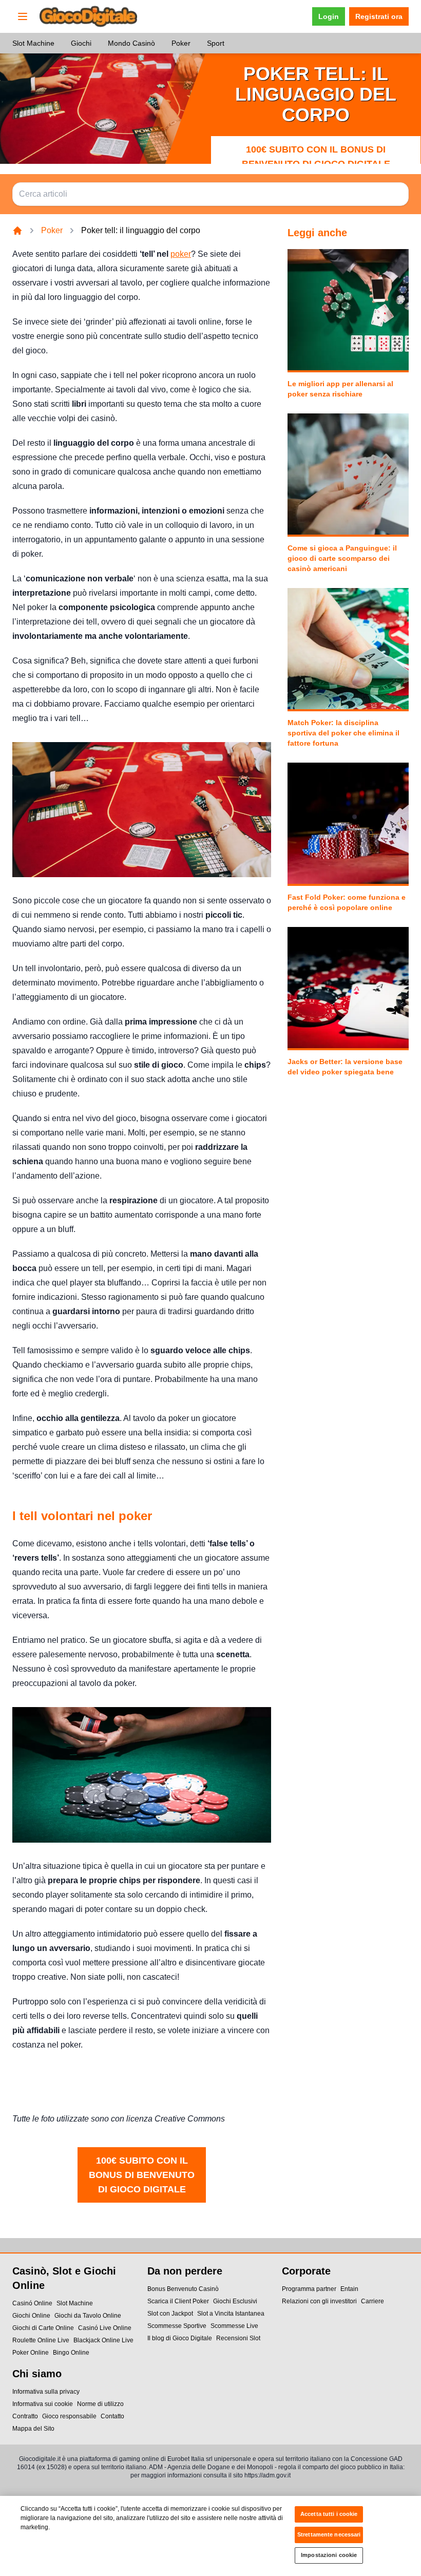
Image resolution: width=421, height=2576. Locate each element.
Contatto (112, 2416)
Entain (349, 2289)
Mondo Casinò (131, 43)
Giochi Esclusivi (235, 2301)
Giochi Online (31, 2316)
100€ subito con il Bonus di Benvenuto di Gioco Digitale (316, 157)
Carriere (372, 2301)
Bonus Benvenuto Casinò (183, 2289)
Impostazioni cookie (329, 2555)
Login (329, 16)
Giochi (81, 43)
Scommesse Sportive (177, 2326)
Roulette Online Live (41, 2340)
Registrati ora (379, 16)
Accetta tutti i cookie (329, 2514)
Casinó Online (32, 2303)
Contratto (25, 2416)
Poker (181, 43)
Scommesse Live (234, 2326)
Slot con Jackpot (170, 2314)
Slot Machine (33, 43)
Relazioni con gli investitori (319, 2301)
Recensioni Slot (238, 2338)
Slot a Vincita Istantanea (231, 2314)
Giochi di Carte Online (43, 2328)
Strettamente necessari (329, 2534)
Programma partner (309, 2289)
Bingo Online (71, 2353)
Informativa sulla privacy (46, 2392)
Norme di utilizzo (100, 2404)
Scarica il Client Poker (178, 2301)
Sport (216, 43)
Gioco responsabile (69, 2416)
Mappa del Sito (33, 2429)
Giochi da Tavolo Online (88, 2316)
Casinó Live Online (105, 2328)
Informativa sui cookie (43, 2404)
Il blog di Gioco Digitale (180, 2338)
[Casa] (17, 231)
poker (181, 254)
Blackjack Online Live (103, 2340)
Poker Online (31, 2353)
